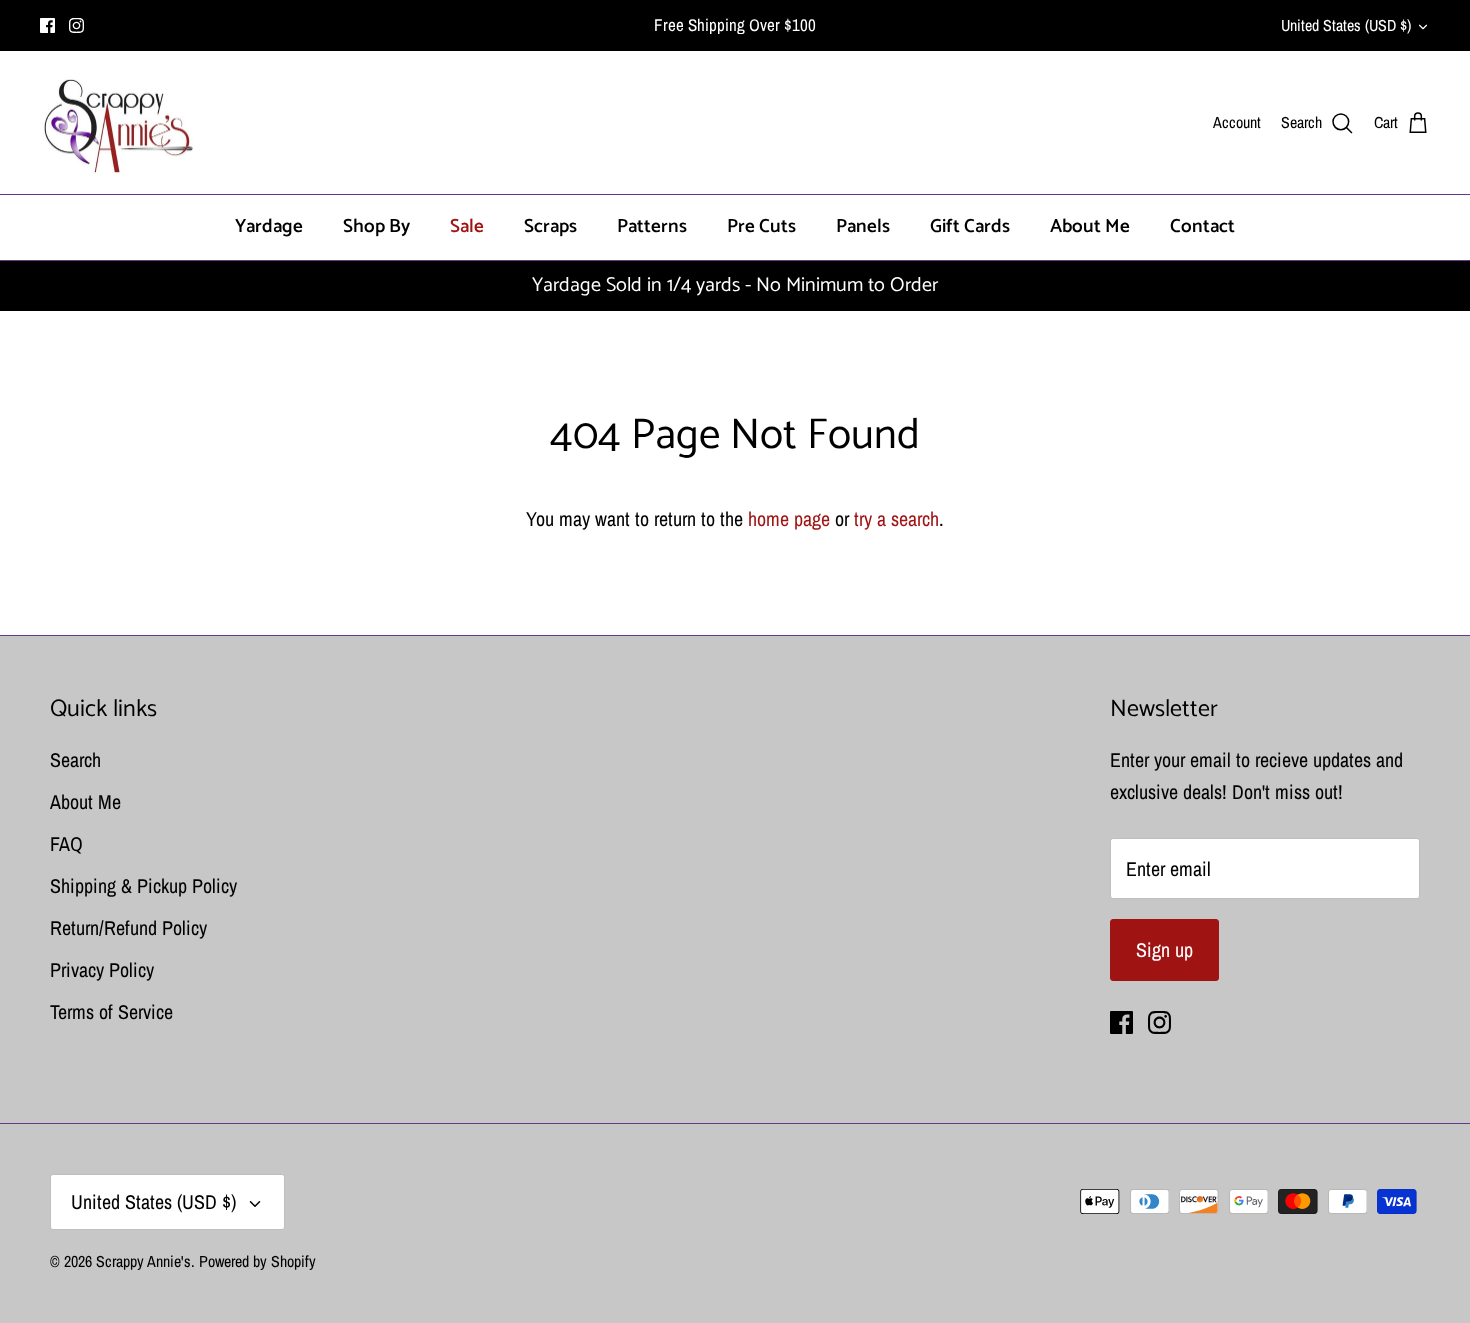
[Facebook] (47, 25)
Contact (1202, 226)
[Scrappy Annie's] (117, 123)
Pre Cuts (761, 226)
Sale (467, 226)
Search (75, 759)
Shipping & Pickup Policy (143, 885)
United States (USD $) (1346, 25)
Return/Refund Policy (128, 927)
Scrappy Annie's (143, 1261)
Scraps (550, 226)
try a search (896, 518)
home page (789, 518)
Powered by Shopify (257, 1261)
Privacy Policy (102, 969)
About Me (1090, 226)
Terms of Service (111, 1011)
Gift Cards (970, 226)
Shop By (376, 226)
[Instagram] (76, 25)
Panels (863, 226)
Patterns (652, 226)
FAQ (66, 843)
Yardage (269, 226)
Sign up (1164, 949)
